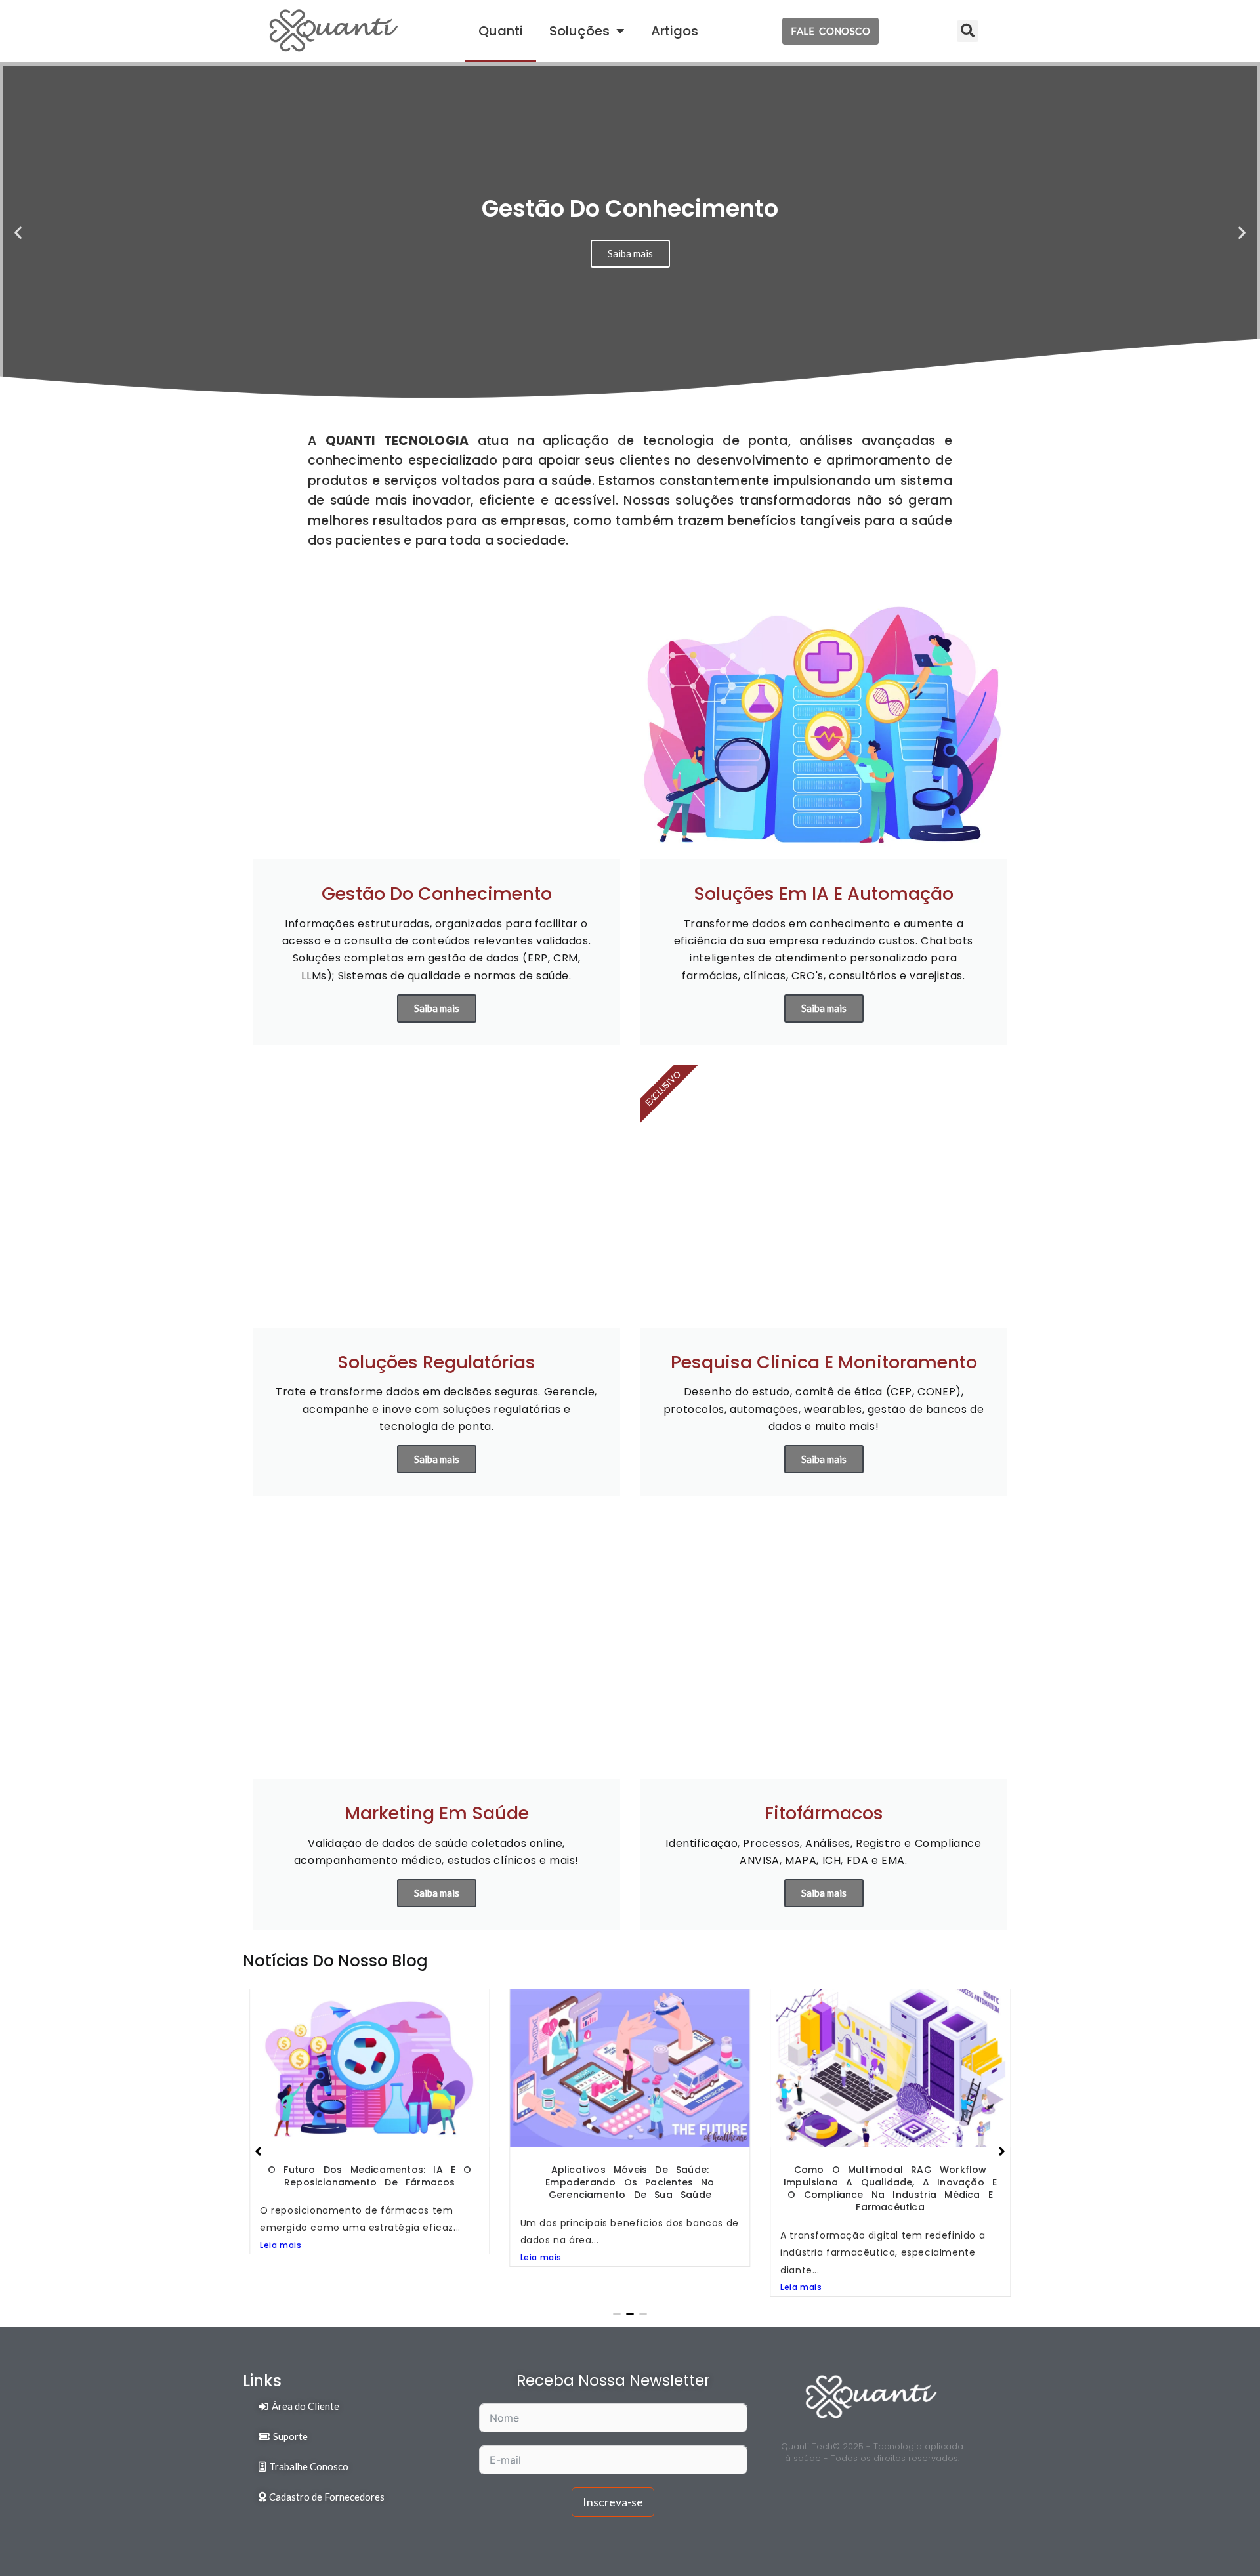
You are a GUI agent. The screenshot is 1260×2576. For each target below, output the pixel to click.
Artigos (675, 31)
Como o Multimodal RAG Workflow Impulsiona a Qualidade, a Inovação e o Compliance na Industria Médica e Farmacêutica (630, 2188)
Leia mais (281, 2257)
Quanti (501, 31)
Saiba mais (437, 1008)
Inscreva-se (613, 2502)
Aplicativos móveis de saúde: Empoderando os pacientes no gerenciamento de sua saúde (370, 2182)
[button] (968, 31)
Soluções (579, 31)
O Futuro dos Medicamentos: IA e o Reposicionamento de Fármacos (890, 2176)
